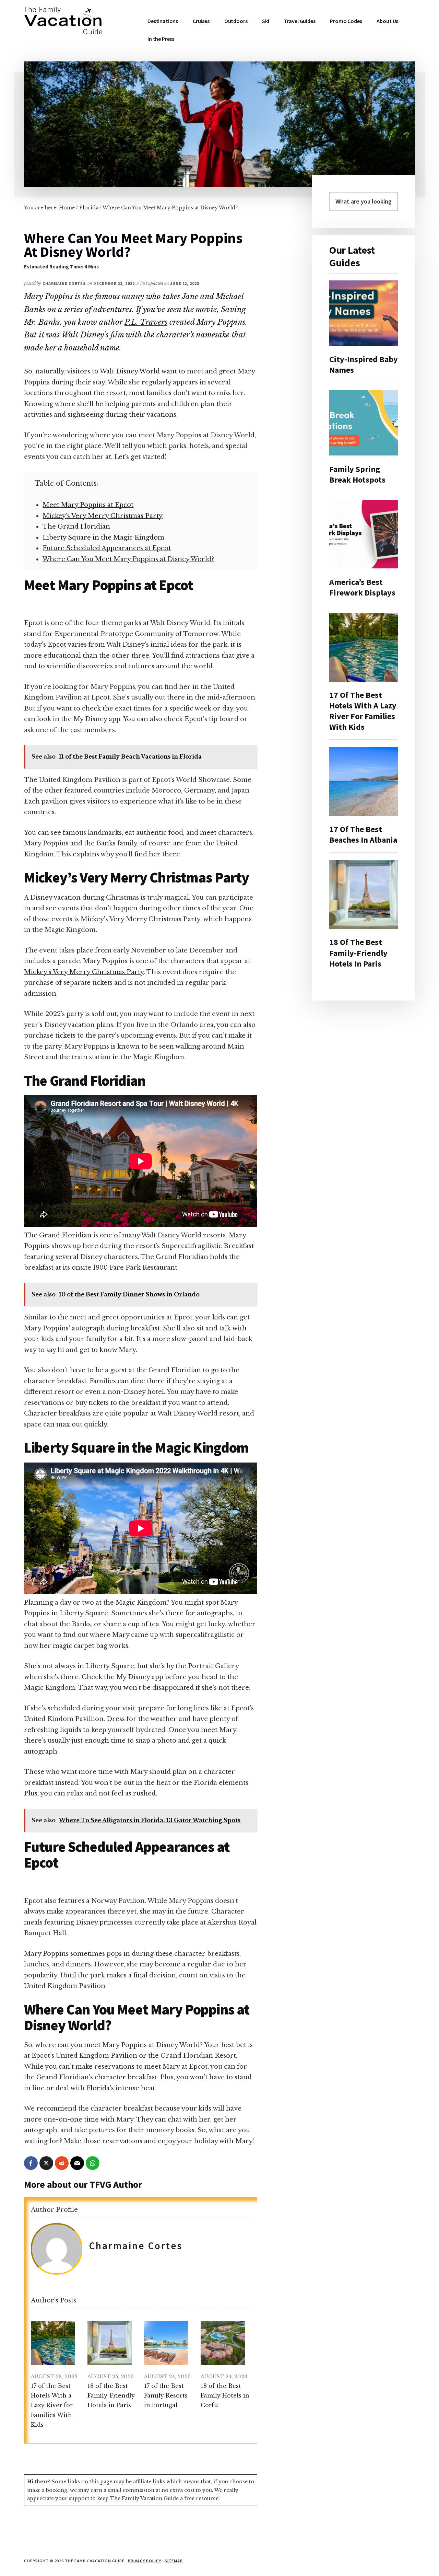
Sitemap (174, 2561)
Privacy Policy (144, 2561)
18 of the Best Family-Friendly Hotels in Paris (358, 953)
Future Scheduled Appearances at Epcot (107, 548)
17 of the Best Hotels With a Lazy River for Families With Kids (363, 711)
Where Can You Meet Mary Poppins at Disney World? (128, 559)
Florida (98, 2088)
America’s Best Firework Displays (362, 587)
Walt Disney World (130, 371)
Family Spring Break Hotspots (357, 474)
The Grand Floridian (76, 527)
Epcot (57, 645)
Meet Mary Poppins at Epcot (88, 505)
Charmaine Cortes (136, 2246)
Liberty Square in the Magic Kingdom (103, 538)
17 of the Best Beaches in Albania (363, 834)
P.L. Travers (146, 322)
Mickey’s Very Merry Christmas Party (103, 516)
